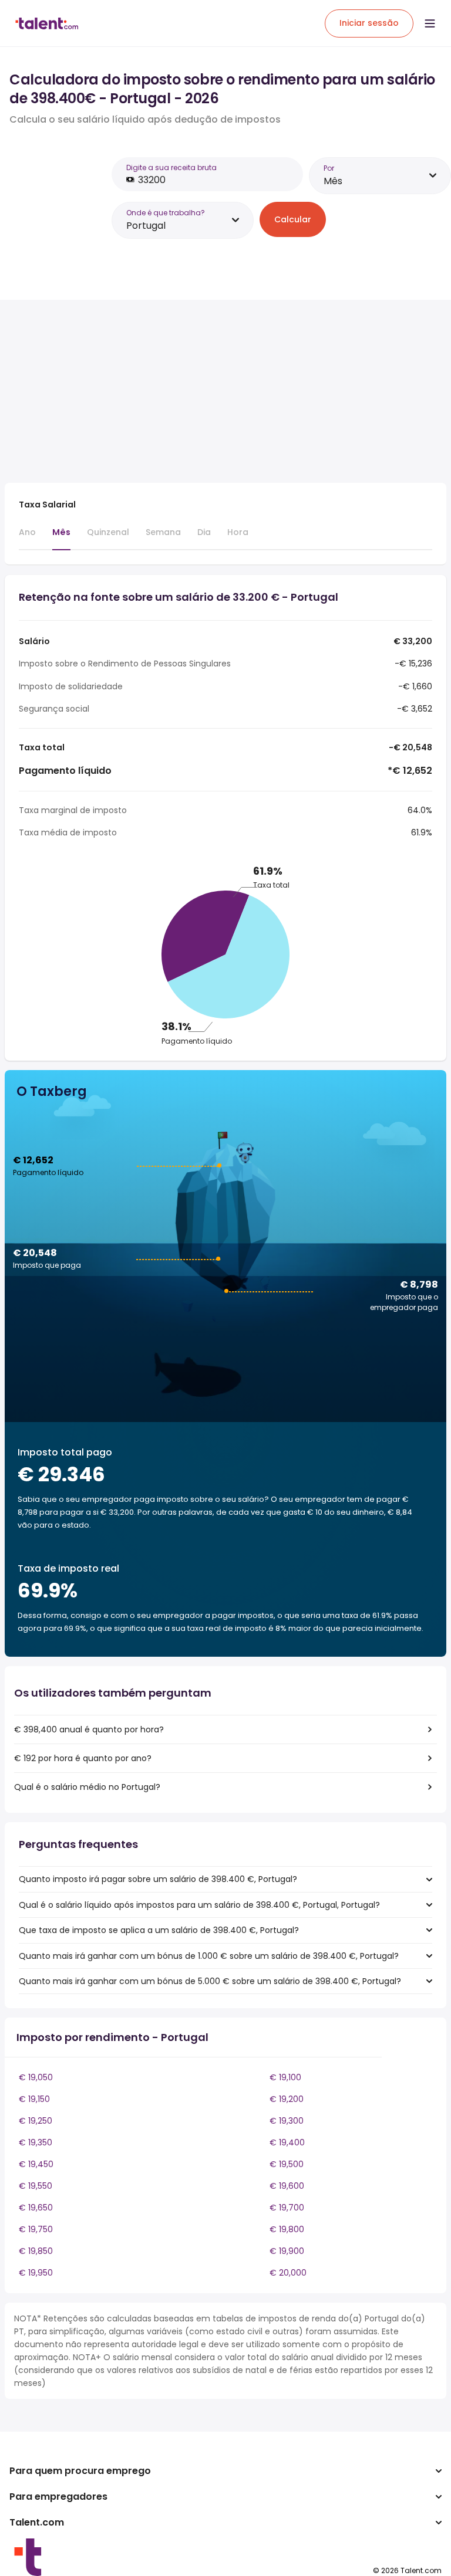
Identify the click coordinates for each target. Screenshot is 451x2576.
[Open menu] (430, 23)
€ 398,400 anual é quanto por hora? (89, 1729)
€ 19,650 (36, 2208)
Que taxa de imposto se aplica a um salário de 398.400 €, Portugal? (159, 1930)
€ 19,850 (36, 2251)
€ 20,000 (288, 2273)
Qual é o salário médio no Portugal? (87, 1787)
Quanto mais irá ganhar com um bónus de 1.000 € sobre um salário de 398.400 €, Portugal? (209, 1956)
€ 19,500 (287, 2164)
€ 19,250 (36, 2121)
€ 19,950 (36, 2273)
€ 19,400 (287, 2142)
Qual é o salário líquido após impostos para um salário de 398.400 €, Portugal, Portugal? (199, 1905)
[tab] (27, 537)
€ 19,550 (36, 2186)
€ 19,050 (36, 2077)
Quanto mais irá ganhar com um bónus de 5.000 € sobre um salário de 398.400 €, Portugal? (210, 1981)
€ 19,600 (287, 2186)
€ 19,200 (287, 2099)
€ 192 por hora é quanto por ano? (83, 1758)
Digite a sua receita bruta (171, 167)
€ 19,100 (285, 2077)
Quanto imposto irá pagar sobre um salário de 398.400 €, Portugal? (158, 1879)
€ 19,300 (287, 2121)
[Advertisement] (210, 391)
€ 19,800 (287, 2229)
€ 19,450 (36, 2164)
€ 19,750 (36, 2229)
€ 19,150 (34, 2099)
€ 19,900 (287, 2251)
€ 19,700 (287, 2208)
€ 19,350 (36, 2142)
